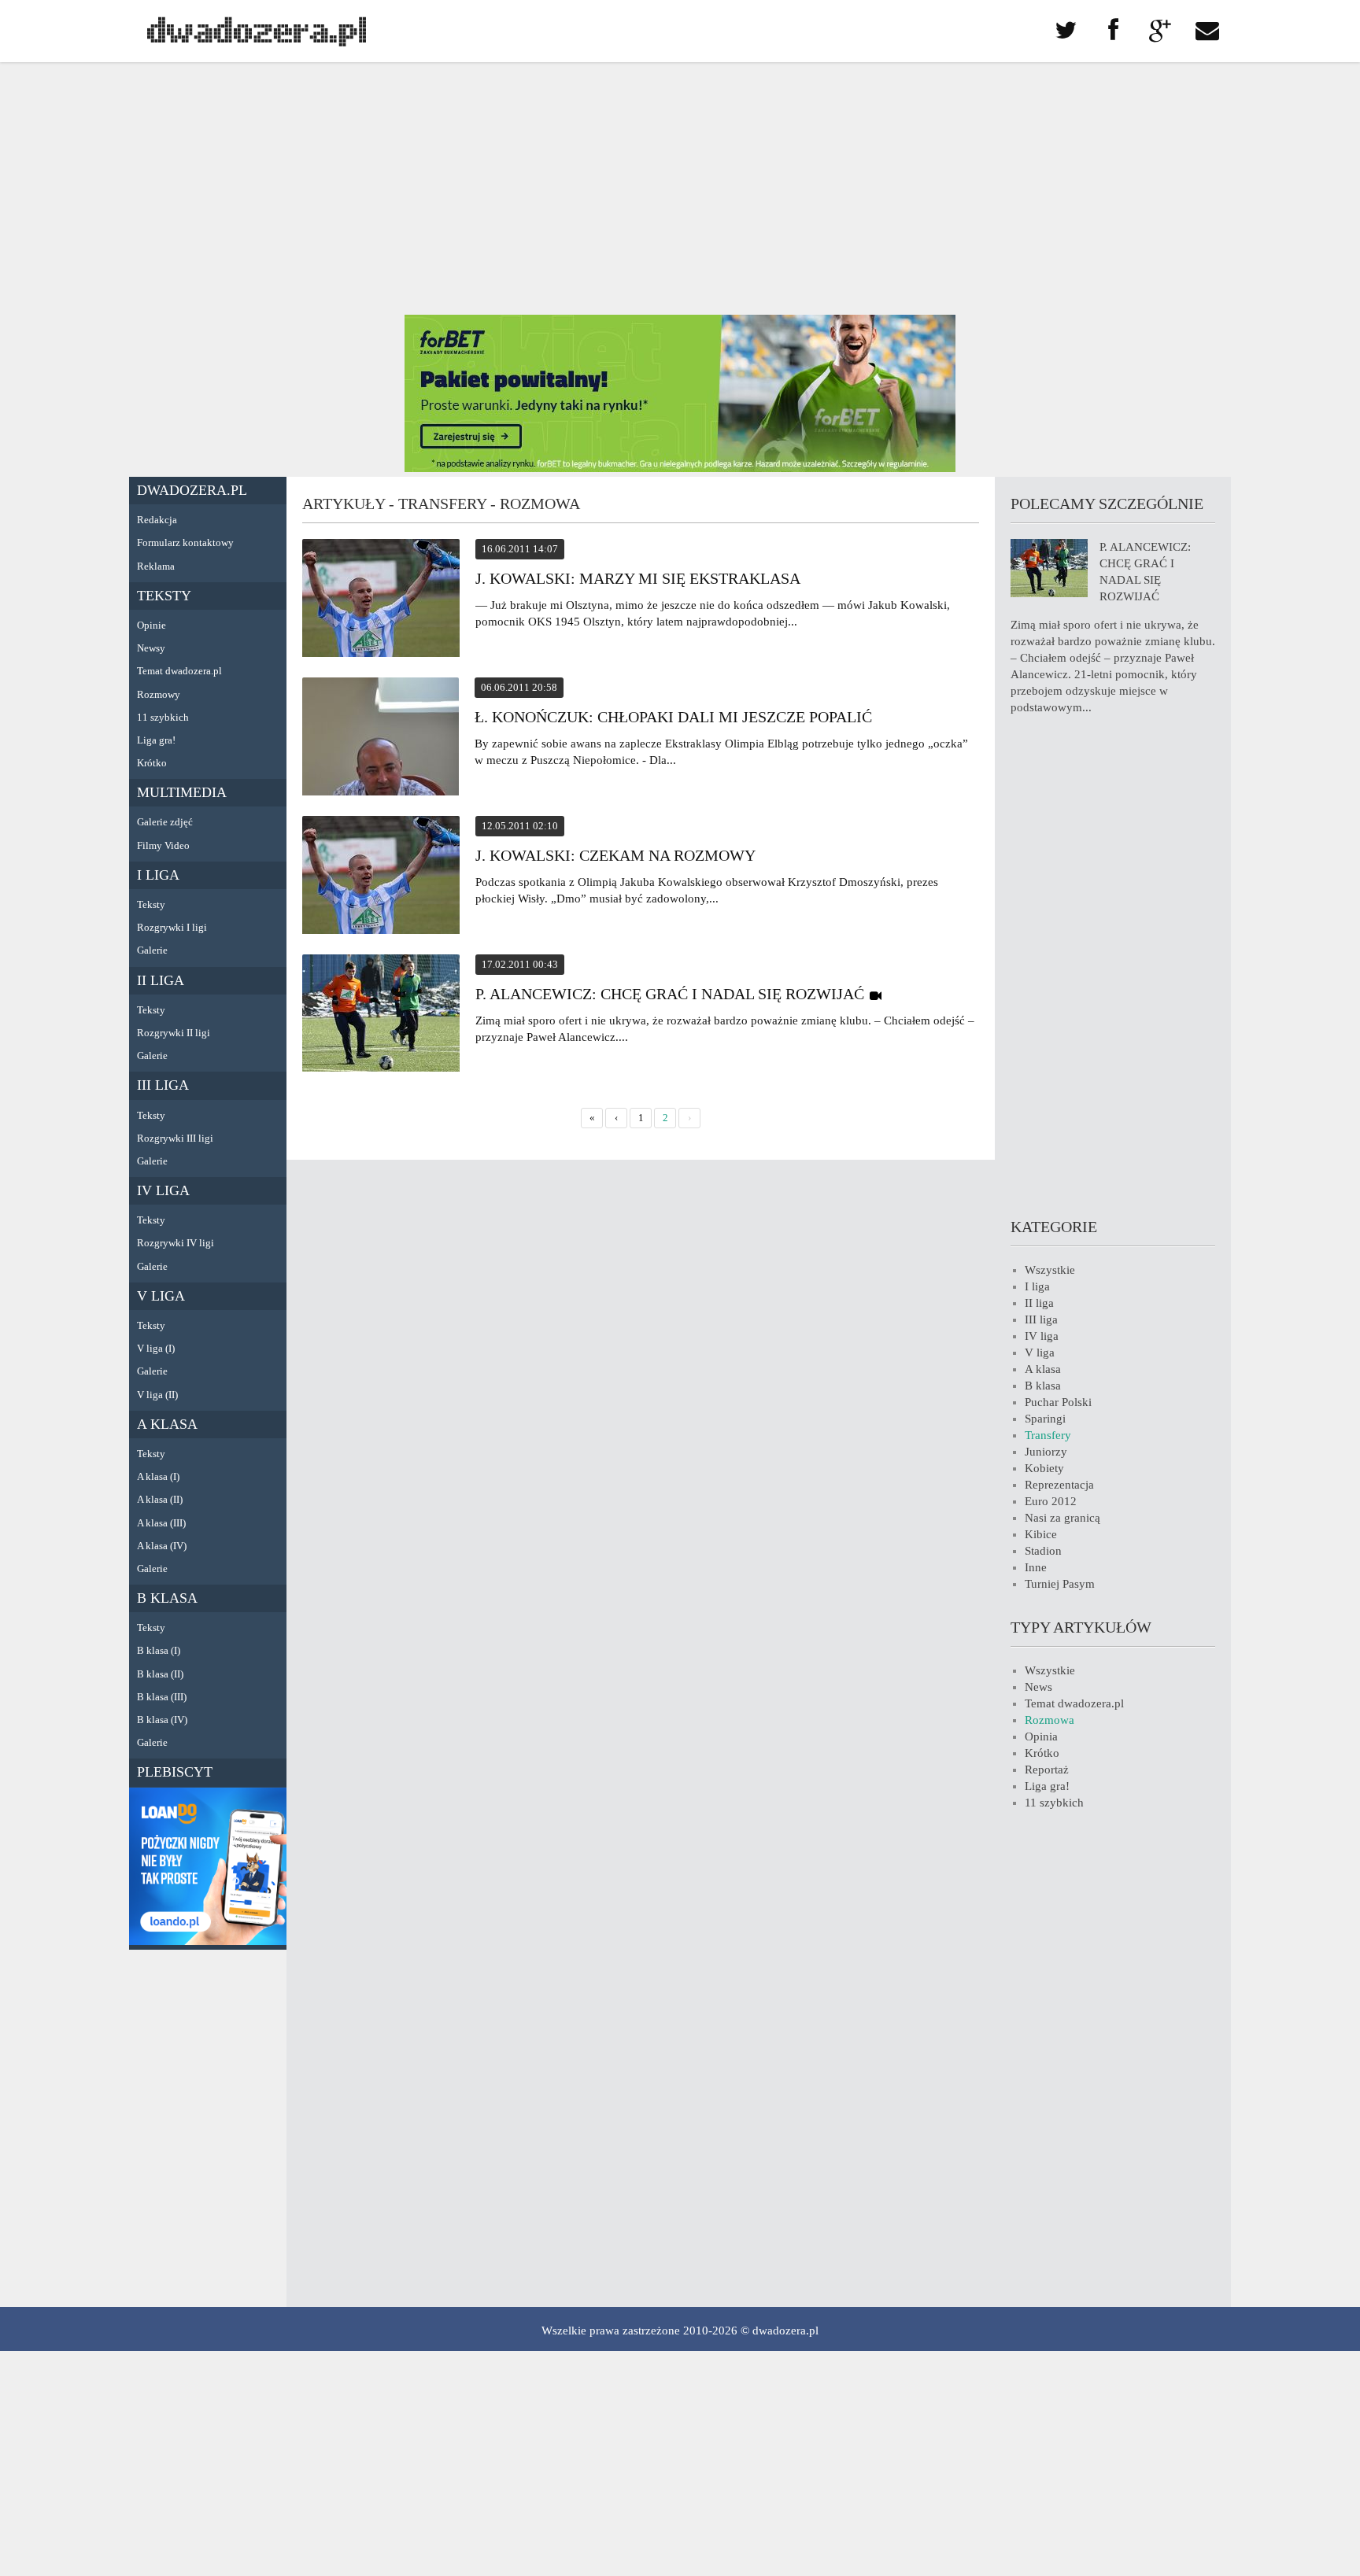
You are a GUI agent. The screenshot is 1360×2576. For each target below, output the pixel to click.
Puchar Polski (1058, 1402)
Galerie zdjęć (165, 822)
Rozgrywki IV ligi (176, 1243)
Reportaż (1047, 1770)
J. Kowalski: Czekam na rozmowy (615, 855)
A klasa (167, 1424)
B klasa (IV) (162, 1720)
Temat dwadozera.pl (179, 671)
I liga (158, 875)
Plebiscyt (175, 1772)
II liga (161, 980)
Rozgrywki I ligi (172, 927)
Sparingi (1045, 1419)
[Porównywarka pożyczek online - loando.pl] (208, 1941)
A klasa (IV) (162, 1546)
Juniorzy (1046, 1452)
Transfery (1048, 1435)
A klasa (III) (161, 1523)
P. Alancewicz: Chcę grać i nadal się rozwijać (670, 994)
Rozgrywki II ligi (174, 1033)
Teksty (164, 596)
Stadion (1043, 1551)
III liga (163, 1085)
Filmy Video (163, 845)
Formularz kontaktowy (185, 543)
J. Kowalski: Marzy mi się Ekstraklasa (638, 578)
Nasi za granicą (1062, 1518)
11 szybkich (163, 717)
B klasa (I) (159, 1650)
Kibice (1041, 1534)
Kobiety (1044, 1468)
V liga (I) (156, 1348)
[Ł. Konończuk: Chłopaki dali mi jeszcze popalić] (381, 739)
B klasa (167, 1598)
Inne (1036, 1567)
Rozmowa (1050, 1720)
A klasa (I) (158, 1476)
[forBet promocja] (680, 468)
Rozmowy (159, 694)
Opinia (1041, 1736)
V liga (161, 1296)
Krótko (152, 763)
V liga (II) (157, 1395)
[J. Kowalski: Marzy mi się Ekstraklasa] (381, 600)
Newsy (151, 648)
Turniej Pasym (1060, 1584)
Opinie (152, 625)
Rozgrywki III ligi (175, 1138)
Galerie (152, 950)
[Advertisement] (680, 189)
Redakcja (157, 520)
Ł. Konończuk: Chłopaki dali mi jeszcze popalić (673, 717)
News (1038, 1687)
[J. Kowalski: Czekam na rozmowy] (381, 877)
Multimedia (182, 792)
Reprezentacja (1059, 1485)
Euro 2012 (1051, 1501)
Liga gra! (156, 740)
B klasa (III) (162, 1697)
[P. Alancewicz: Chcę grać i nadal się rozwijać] (381, 1015)
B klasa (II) (160, 1674)
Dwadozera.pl (192, 490)
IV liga (163, 1190)
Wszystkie (1050, 1270)
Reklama (156, 566)
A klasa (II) (160, 1499)
